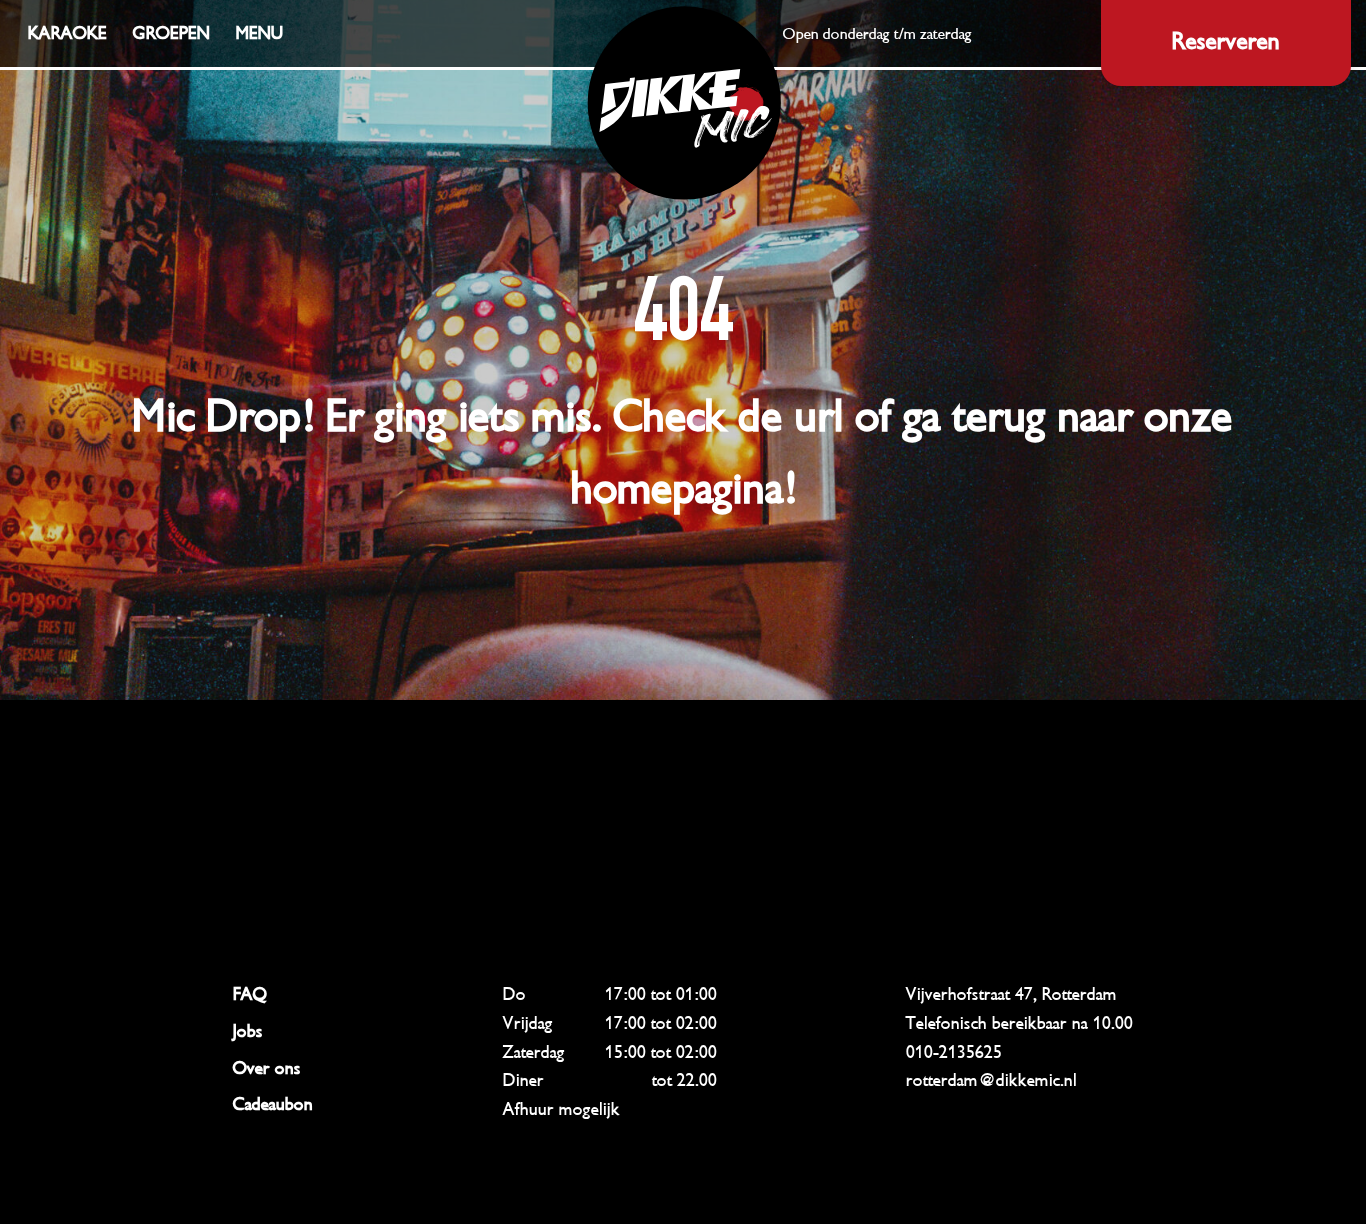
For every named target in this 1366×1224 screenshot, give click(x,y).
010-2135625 (954, 1052)
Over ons (267, 1068)
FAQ (250, 994)
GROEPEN (171, 33)
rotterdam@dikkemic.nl (991, 1080)
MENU (260, 33)
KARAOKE (67, 33)
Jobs (248, 1031)
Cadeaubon (273, 1104)
